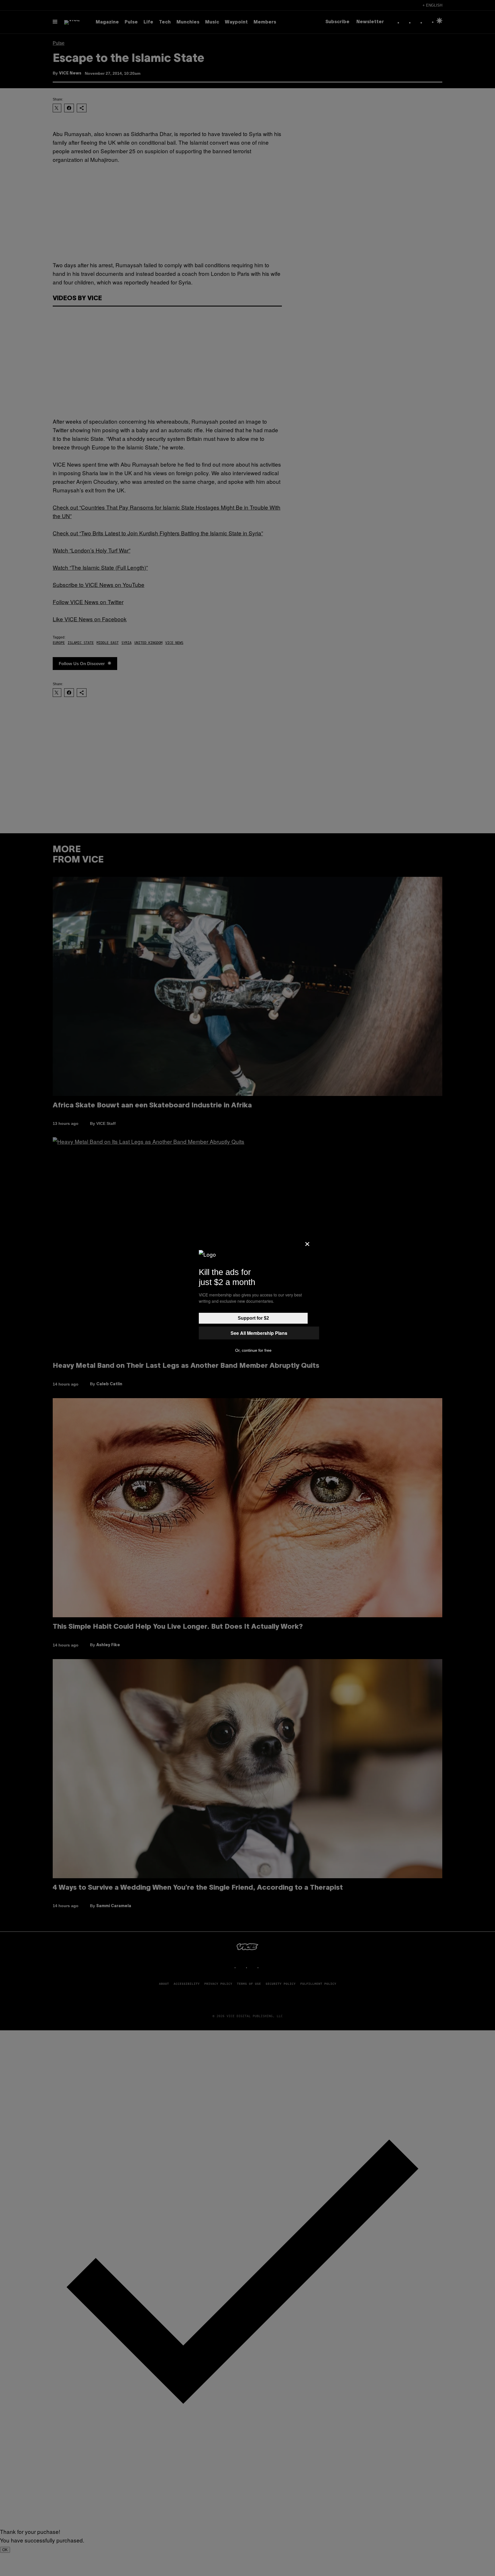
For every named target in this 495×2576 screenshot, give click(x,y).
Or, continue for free (253, 1350)
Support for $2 (253, 1318)
